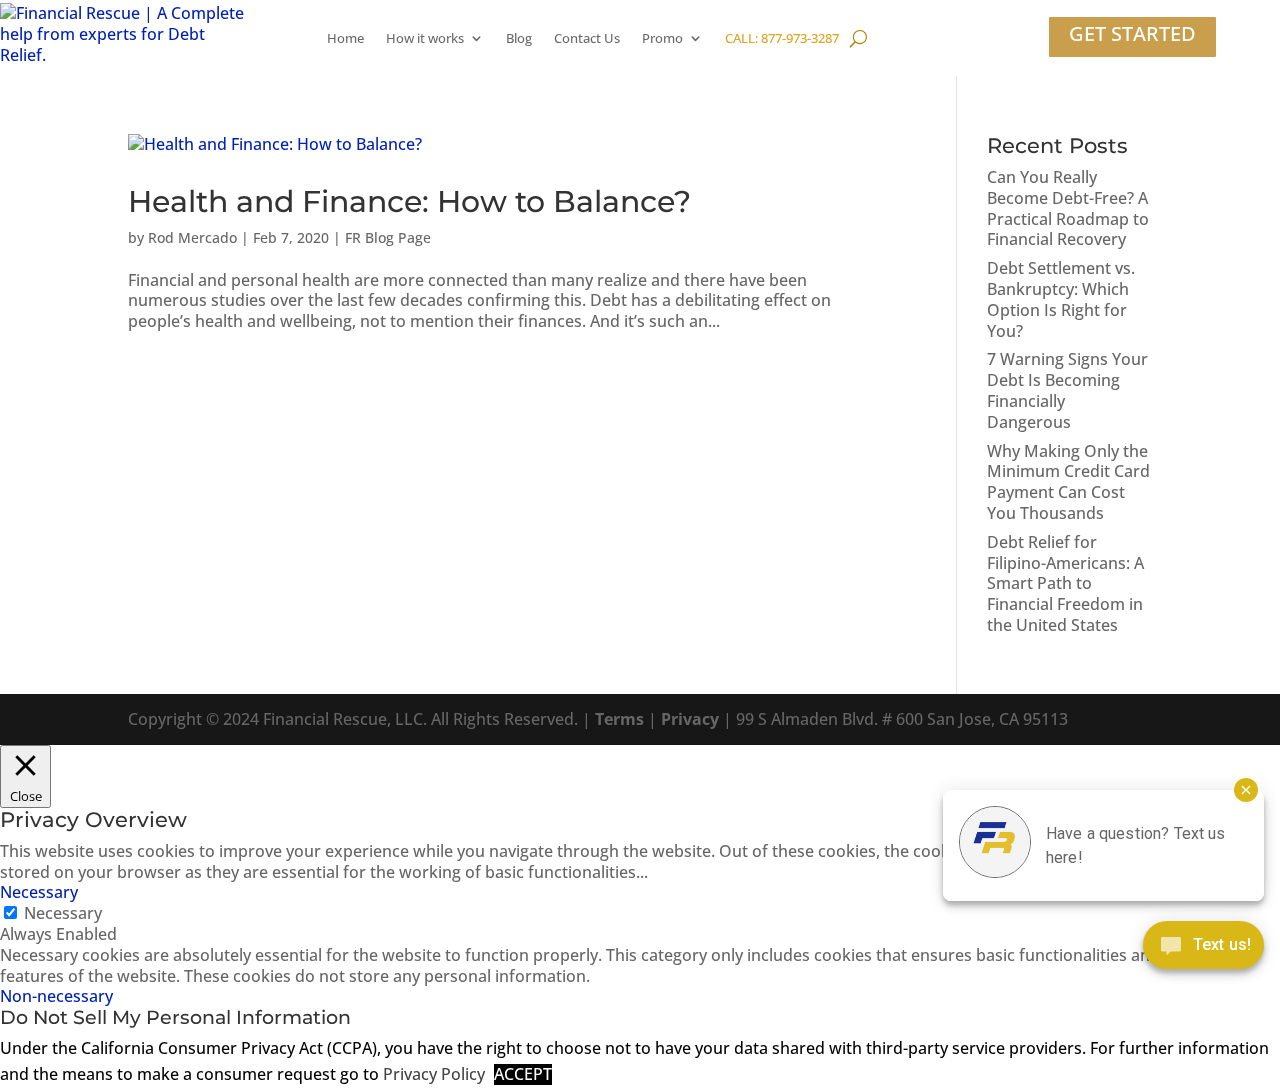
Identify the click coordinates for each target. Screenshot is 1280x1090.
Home (345, 38)
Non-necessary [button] (56, 996)
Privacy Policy (434, 1074)
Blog (519, 38)
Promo (662, 38)
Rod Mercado (192, 237)
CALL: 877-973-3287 (782, 38)
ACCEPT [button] (523, 1074)
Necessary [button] (39, 892)
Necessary (63, 913)
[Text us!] (1203, 949)
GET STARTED (1132, 33)
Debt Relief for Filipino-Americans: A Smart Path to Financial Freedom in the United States (1065, 583)
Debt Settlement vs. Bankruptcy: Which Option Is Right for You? (1061, 299)
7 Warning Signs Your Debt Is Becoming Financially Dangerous (1067, 390)
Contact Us (587, 38)
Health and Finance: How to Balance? (409, 201)
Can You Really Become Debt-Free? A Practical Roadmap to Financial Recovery (1068, 208)
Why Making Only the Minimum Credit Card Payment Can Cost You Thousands (1068, 482)
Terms (619, 719)
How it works (425, 38)
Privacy (690, 719)
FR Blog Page (388, 237)
